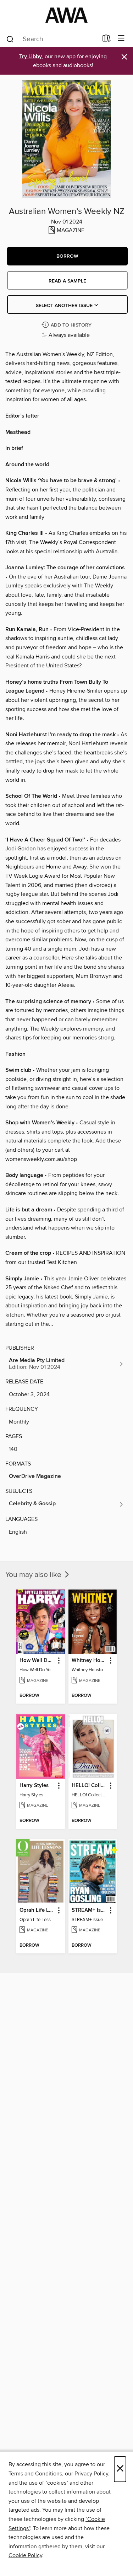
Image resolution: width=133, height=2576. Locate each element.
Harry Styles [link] (34, 1786)
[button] (67, 256)
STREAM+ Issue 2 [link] (89, 1910)
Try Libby (31, 57)
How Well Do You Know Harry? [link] (37, 1661)
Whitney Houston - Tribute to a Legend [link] (89, 1661)
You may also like (34, 1575)
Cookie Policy (25, 2555)
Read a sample (67, 281)
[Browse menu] (121, 39)
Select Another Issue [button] (65, 306)
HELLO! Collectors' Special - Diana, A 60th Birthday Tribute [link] (89, 1786)
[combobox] (52, 39)
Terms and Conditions (35, 2474)
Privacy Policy (91, 2474)
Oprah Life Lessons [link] (37, 1910)
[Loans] (107, 40)
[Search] (10, 39)
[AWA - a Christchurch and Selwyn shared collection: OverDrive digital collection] (66, 15)
